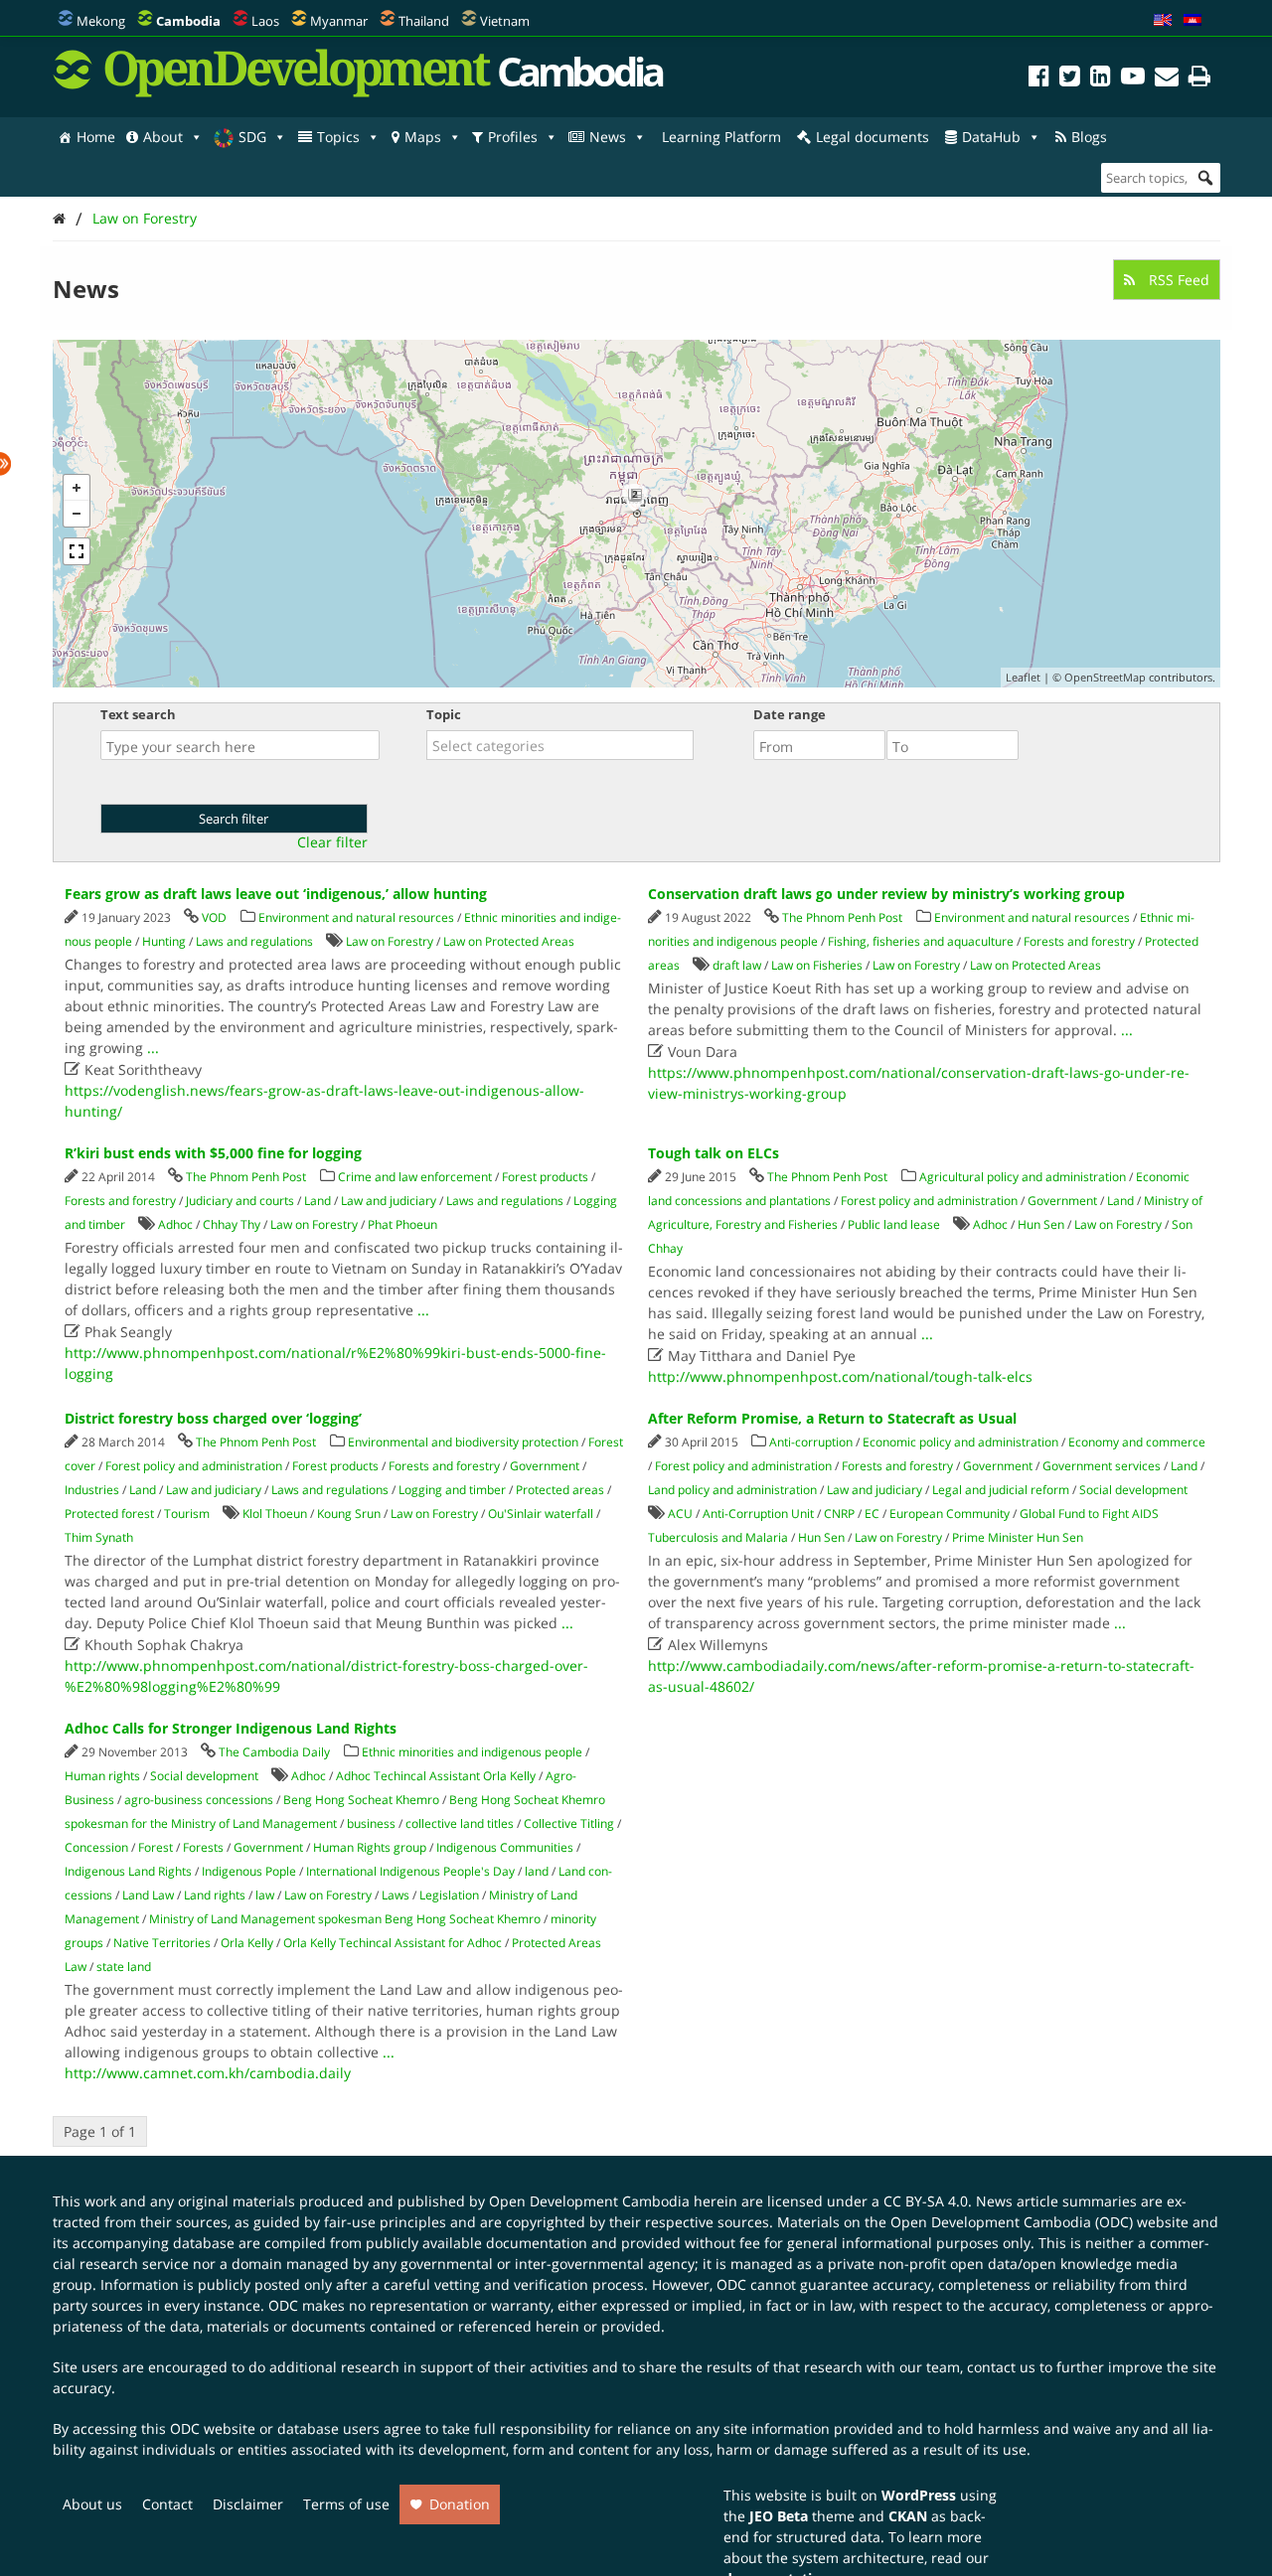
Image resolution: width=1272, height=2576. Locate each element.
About (163, 137)
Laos (265, 21)
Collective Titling (569, 1823)
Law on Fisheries (817, 965)
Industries (92, 1490)
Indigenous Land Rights (128, 1871)
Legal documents (873, 137)
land (537, 1871)
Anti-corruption (811, 1442)
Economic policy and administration (960, 1442)
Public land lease (894, 1224)
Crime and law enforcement (415, 1177)
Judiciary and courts (240, 1201)
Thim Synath (99, 1537)
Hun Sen (1041, 1224)
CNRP (839, 1514)
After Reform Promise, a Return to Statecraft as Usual (832, 1418)
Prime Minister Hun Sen (1018, 1537)
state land (124, 1967)
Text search (138, 714)
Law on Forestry (145, 218)
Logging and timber (452, 1490)
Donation (460, 2504)
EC (872, 1514)
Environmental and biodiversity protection (463, 1442)
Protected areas (560, 1490)
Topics (338, 137)
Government (1062, 1201)
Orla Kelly (247, 1943)
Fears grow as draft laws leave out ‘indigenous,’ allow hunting (276, 894)
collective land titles (460, 1823)
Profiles (513, 137)
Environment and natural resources (356, 917)
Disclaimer (248, 2504)
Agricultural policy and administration (1023, 1177)
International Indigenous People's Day (410, 1871)
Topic (444, 714)
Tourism (187, 1514)
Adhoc (175, 1224)
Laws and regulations (254, 941)
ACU (680, 1514)
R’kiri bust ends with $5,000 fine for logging (213, 1153)
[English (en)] (1163, 21)
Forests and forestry (1079, 941)
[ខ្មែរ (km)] (1192, 21)
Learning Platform (721, 137)
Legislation (449, 1895)
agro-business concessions (199, 1800)
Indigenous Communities (505, 1847)
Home (96, 137)
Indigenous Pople (249, 1871)
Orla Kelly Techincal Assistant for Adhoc (393, 1943)
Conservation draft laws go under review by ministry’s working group (886, 894)
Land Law (148, 1895)
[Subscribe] (1167, 79)
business (371, 1823)
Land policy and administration (732, 1490)
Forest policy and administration (929, 1201)
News (608, 137)
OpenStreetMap (1105, 677)
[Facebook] (1039, 79)
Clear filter (332, 842)
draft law (737, 965)
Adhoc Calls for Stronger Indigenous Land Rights (231, 1728)
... (153, 1048)
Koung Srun (349, 1514)
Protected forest (109, 1514)
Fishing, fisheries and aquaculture (921, 941)
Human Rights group (370, 1847)
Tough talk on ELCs (714, 1153)
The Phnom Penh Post (842, 917)
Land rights (215, 1895)
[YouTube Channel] (1133, 79)
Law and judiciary (389, 1201)
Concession (96, 1847)
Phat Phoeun (402, 1224)
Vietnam (505, 21)
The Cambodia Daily (274, 1752)
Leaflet (1023, 677)
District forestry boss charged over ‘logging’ (213, 1418)
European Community (950, 1514)
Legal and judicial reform (1001, 1490)
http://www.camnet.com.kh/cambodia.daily (208, 2073)
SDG (252, 137)
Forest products (545, 1177)
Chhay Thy (232, 1224)
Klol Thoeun (275, 1514)
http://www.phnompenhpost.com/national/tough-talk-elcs (840, 1376)
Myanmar (339, 21)
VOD (214, 917)
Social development (1133, 1490)
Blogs (1089, 137)
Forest (156, 1847)
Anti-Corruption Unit (758, 1514)
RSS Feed (1177, 280)
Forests (203, 1847)
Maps (423, 137)
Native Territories (162, 1943)
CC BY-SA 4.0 (926, 2201)
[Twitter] (1070, 79)
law (265, 1895)
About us (92, 2504)
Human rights (102, 1776)
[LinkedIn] (1101, 79)
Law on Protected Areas (509, 941)
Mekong (101, 21)
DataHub (991, 137)
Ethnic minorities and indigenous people (472, 1752)
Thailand (424, 21)
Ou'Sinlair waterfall (541, 1514)
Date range (790, 714)
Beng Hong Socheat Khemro (361, 1800)
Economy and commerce (1137, 1442)
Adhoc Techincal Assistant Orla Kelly (436, 1776)
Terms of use (346, 2504)
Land (318, 1201)
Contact (167, 2504)
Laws (396, 1895)
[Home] (59, 218)
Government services (1102, 1466)
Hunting (164, 941)
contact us (1001, 2367)
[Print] (1199, 79)
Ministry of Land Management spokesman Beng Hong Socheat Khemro (345, 1919)
